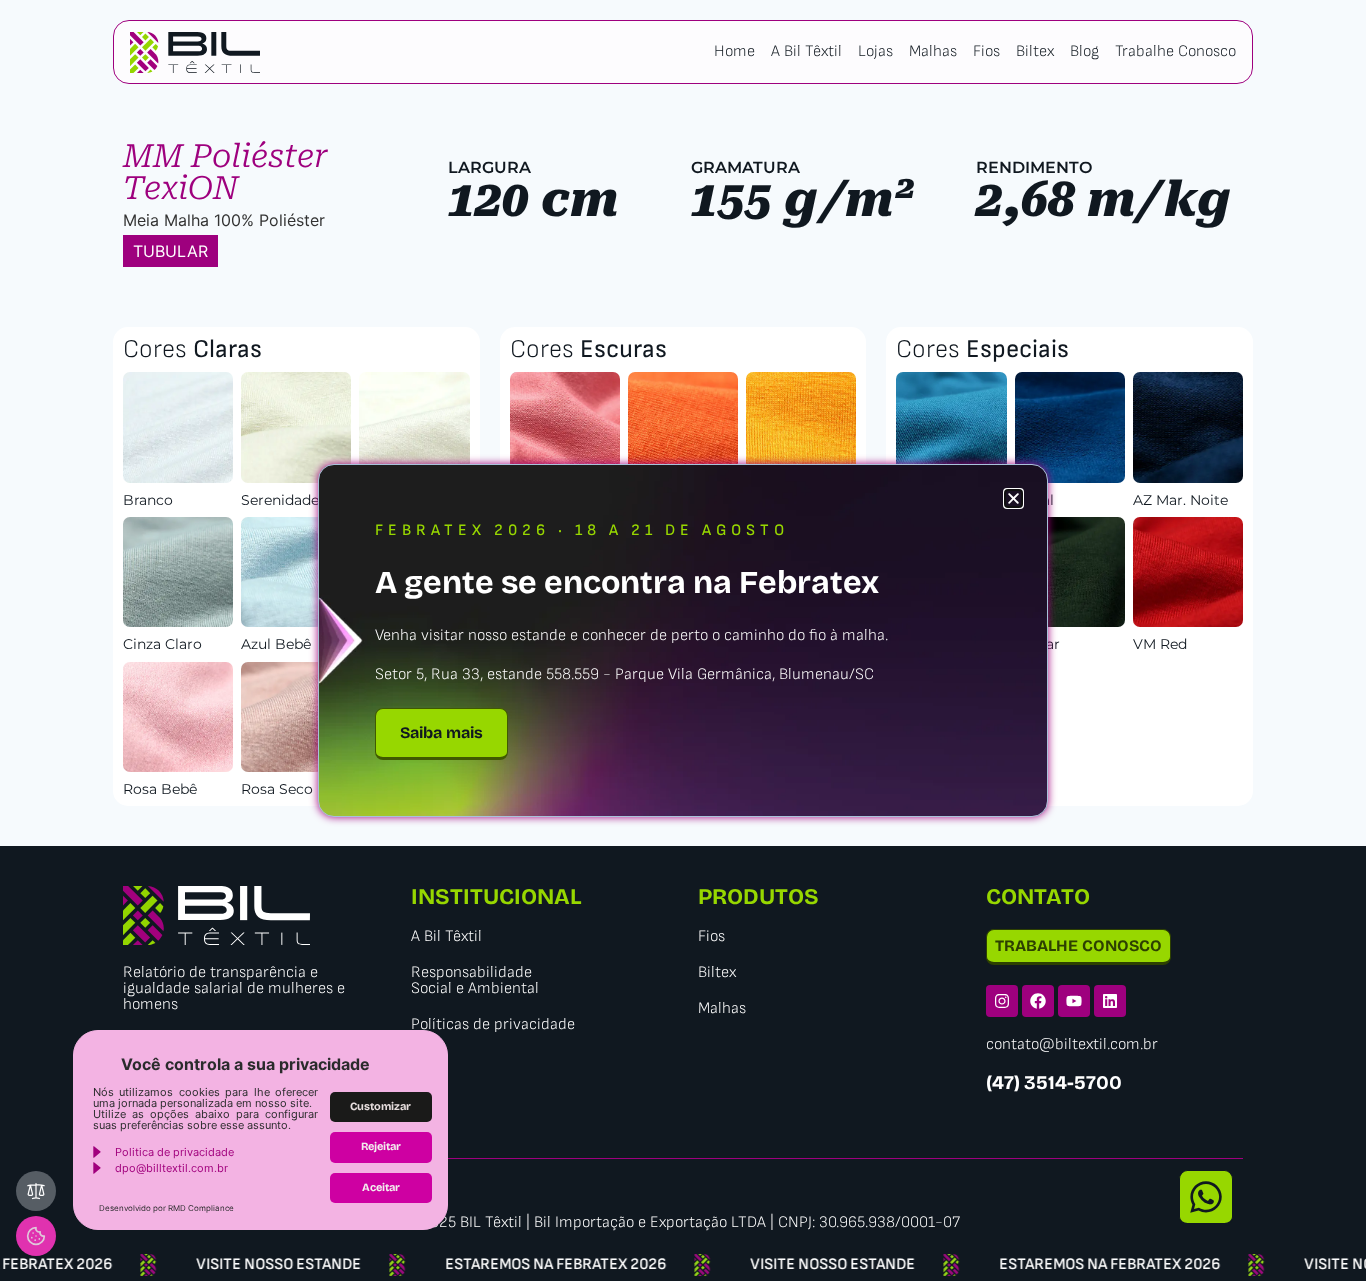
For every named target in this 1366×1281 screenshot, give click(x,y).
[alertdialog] (683, 1265)
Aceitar (381, 1187)
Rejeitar (381, 1146)
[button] (1013, 498)
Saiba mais (441, 732)
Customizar (380, 1106)
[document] (683, 640)
